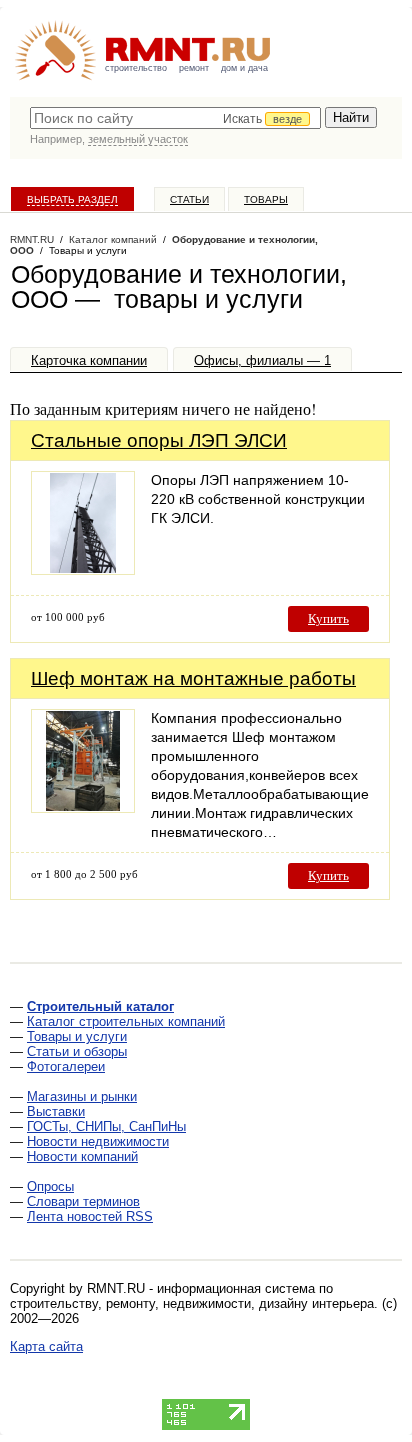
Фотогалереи (66, 1066)
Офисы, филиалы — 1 (262, 360)
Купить (328, 618)
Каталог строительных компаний (126, 1021)
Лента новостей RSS (90, 1216)
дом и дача (244, 68)
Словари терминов (83, 1201)
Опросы (50, 1186)
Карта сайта (46, 1346)
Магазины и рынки (82, 1096)
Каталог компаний (113, 239)
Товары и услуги (77, 1036)
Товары (266, 199)
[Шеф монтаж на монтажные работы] (83, 807)
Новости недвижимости (98, 1141)
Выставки (56, 1111)
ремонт (194, 68)
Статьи (189, 199)
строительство (136, 68)
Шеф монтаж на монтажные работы (193, 678)
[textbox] (175, 118)
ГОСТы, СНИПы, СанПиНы (106, 1126)
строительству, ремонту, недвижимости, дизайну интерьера (192, 1303)
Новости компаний (82, 1156)
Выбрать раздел (72, 199)
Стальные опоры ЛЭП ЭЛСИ (159, 440)
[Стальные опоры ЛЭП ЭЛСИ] (83, 569)
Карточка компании (89, 360)
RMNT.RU (32, 239)
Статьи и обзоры (77, 1051)
